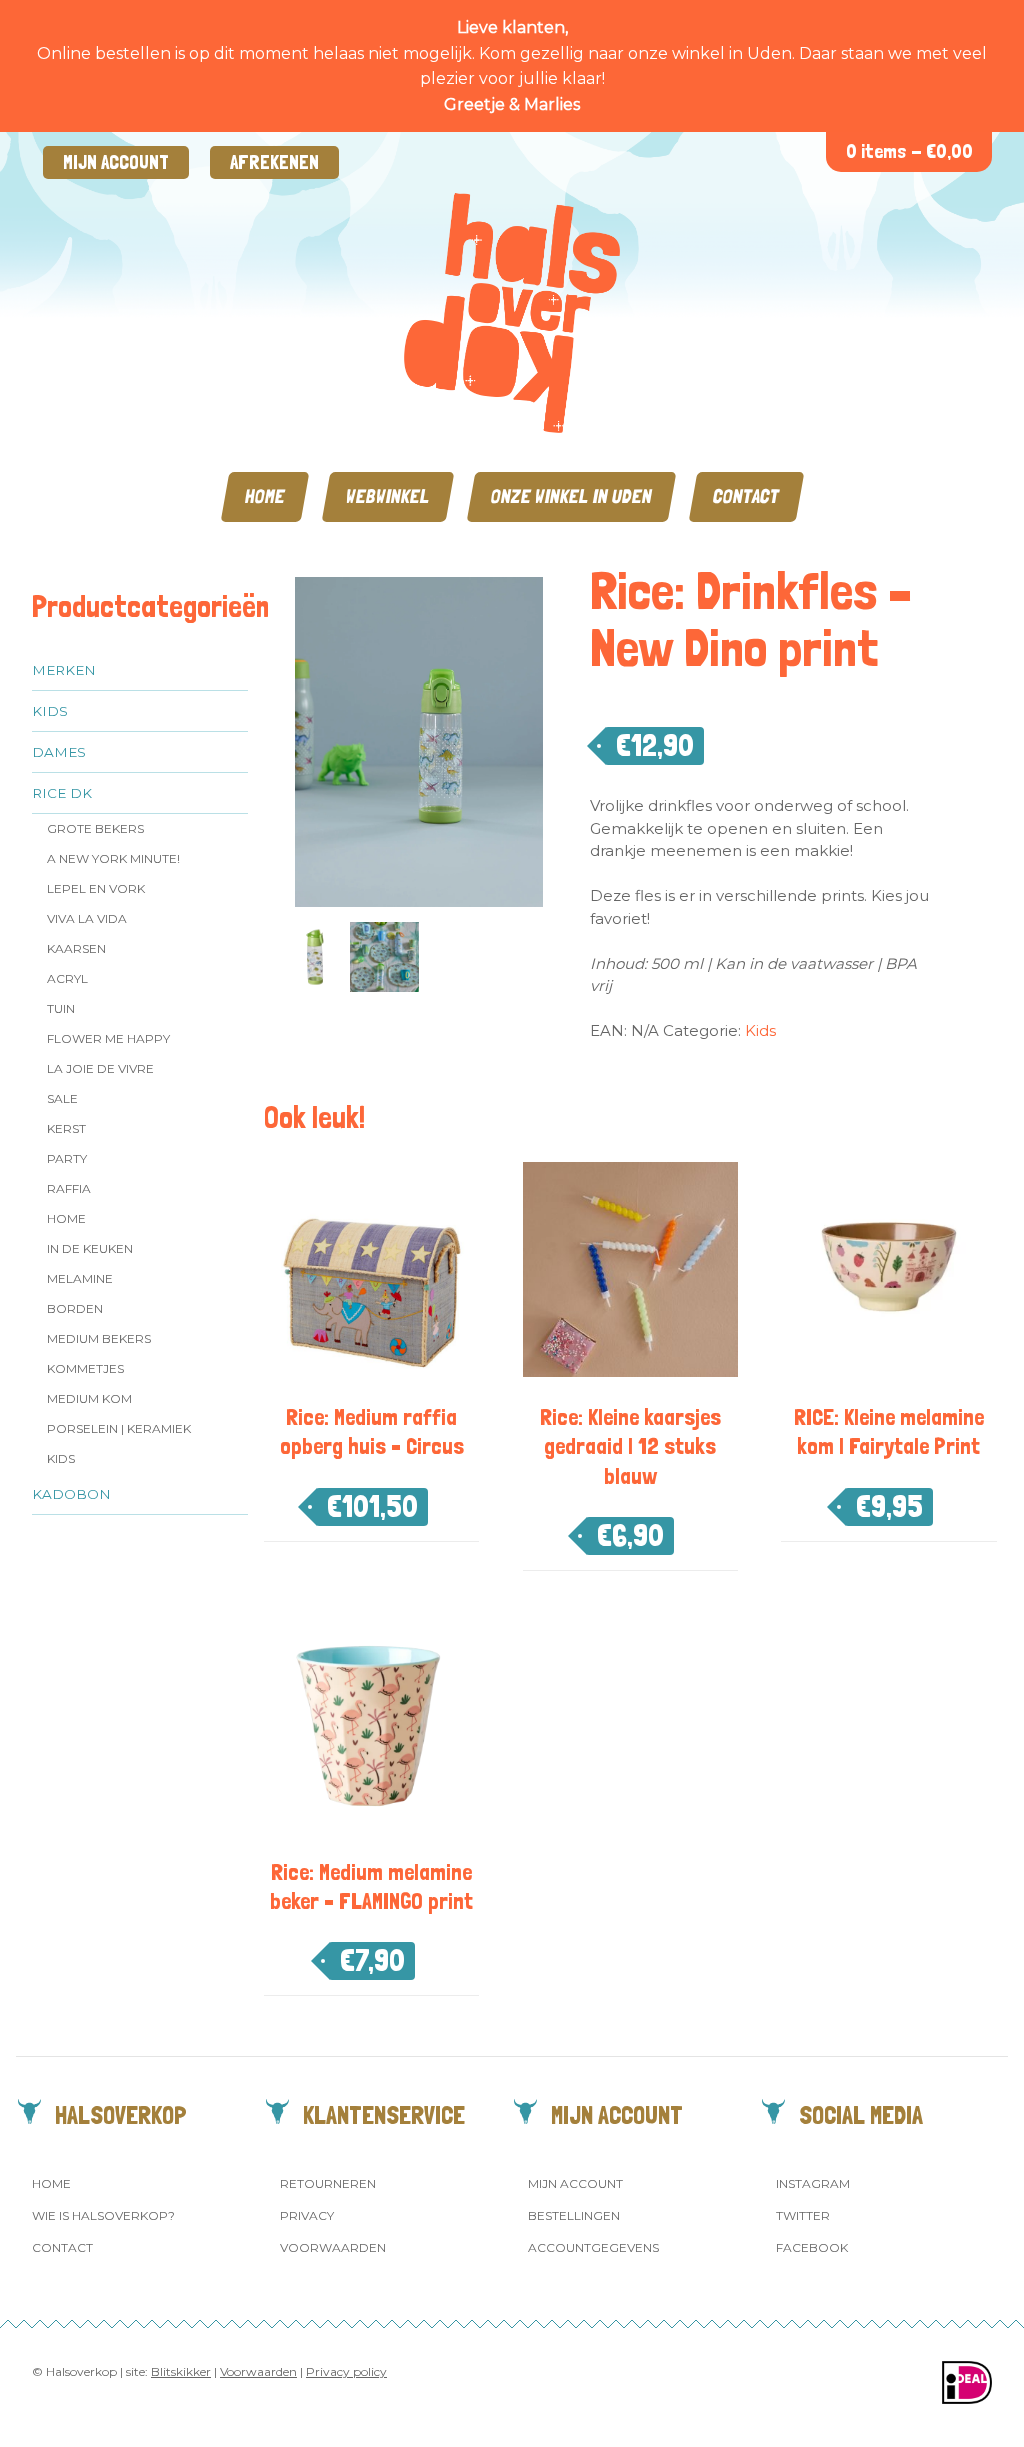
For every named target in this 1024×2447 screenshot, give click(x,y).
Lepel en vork (96, 888)
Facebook (812, 2247)
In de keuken (90, 1248)
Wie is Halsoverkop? (103, 2215)
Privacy (307, 2215)
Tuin (61, 1008)
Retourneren (328, 2183)
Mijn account (116, 162)
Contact (746, 496)
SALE (62, 1098)
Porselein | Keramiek (119, 1428)
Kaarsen (76, 948)
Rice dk (62, 793)
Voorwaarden (333, 2247)
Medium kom (89, 1398)
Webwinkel (388, 496)
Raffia (69, 1188)
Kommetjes (85, 1368)
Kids (50, 711)
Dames (59, 752)
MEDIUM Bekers (99, 1338)
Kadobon (71, 1494)
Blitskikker (181, 2371)
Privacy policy (346, 2371)
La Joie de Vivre (100, 1068)
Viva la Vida (87, 918)
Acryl (67, 978)
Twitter (803, 2215)
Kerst (66, 1128)
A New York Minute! (113, 858)
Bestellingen (574, 2215)
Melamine (80, 1278)
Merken (64, 670)
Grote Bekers (95, 828)
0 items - (909, 151)
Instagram (813, 2183)
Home (265, 496)
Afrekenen (274, 162)
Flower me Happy (108, 1038)
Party (67, 1158)
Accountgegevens (593, 2247)
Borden (75, 1308)
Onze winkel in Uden (571, 496)
